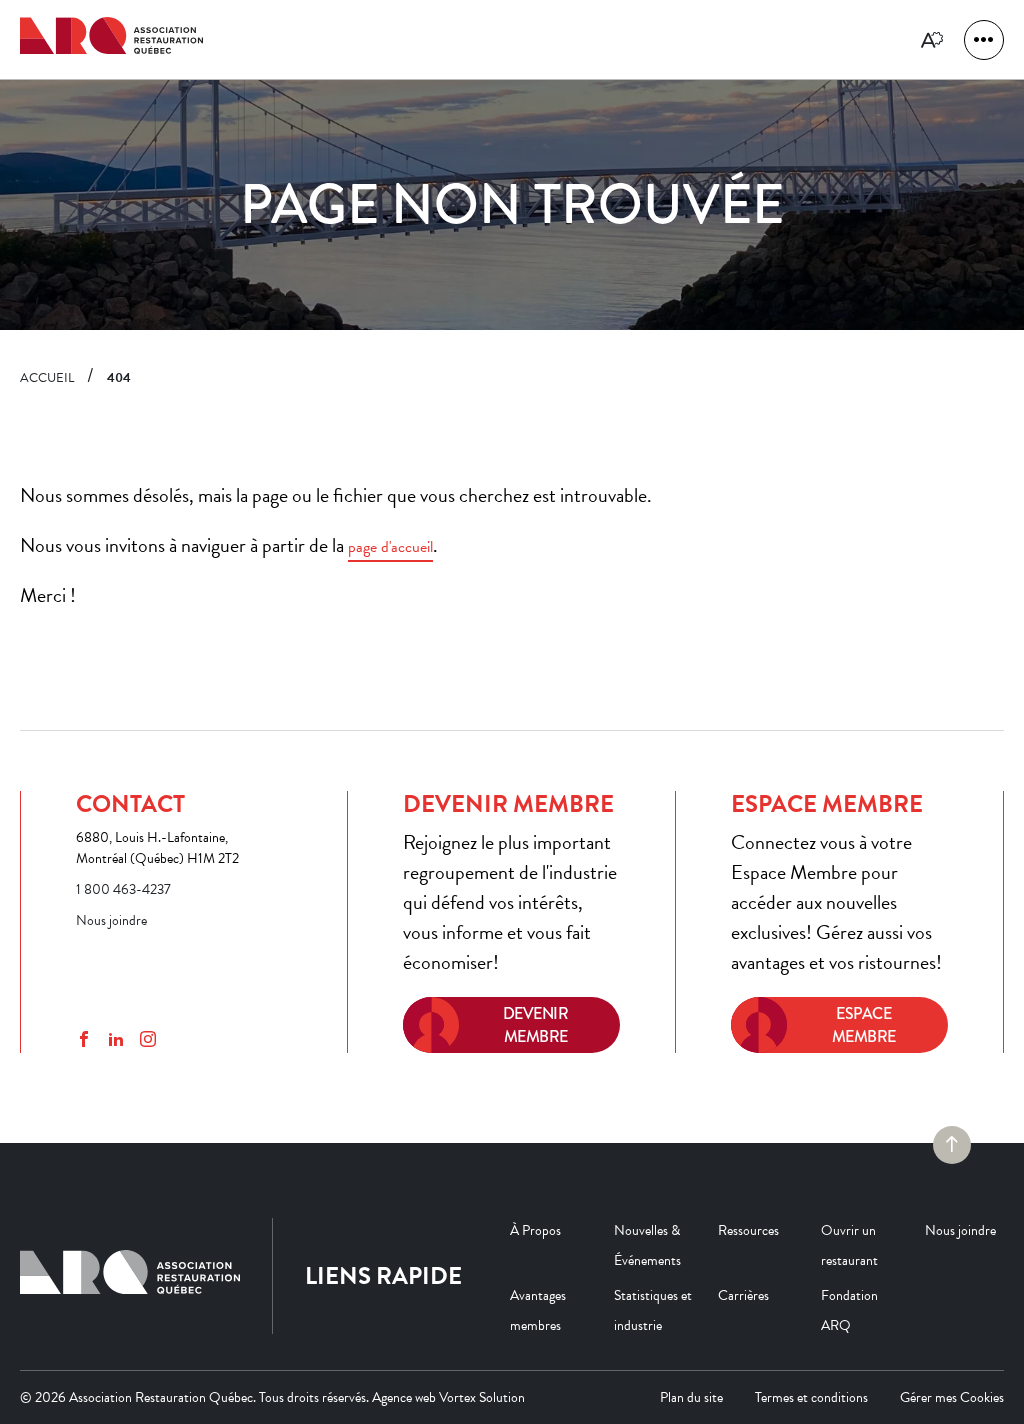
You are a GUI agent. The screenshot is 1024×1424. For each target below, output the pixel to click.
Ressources (748, 1230)
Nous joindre (111, 920)
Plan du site (691, 1397)
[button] (984, 40)
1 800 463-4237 (123, 889)
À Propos (535, 1230)
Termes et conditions (811, 1397)
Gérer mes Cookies (952, 1397)
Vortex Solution (482, 1397)
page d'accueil (390, 547)
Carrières (743, 1295)
